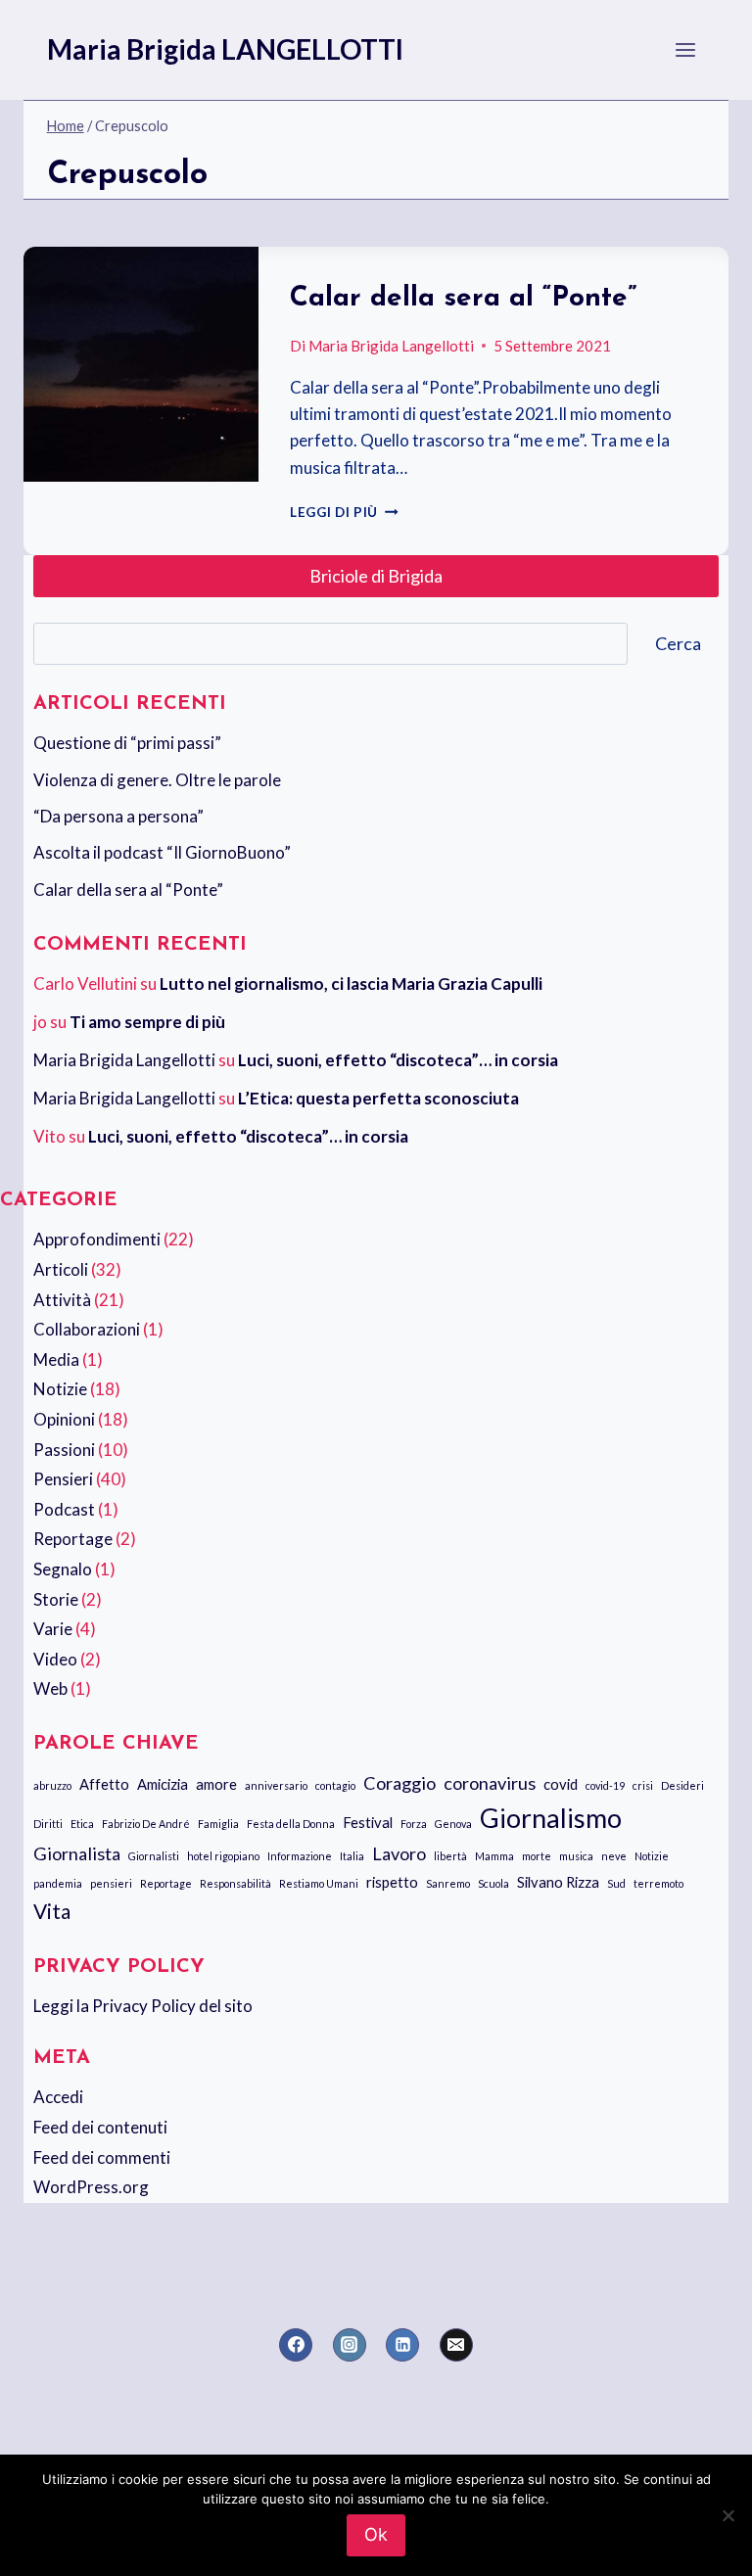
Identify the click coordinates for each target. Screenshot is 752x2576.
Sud (616, 1883)
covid (561, 1784)
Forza (414, 1824)
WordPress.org (91, 2187)
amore (216, 1784)
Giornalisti (154, 1856)
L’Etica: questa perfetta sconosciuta (378, 1098)
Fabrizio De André (146, 1824)
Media (56, 1359)
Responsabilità (235, 1883)
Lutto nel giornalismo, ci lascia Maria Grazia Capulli (351, 984)
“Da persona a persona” (118, 816)
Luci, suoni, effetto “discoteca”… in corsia (398, 1060)
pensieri (111, 1883)
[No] (728, 2515)
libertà (450, 1856)
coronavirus (490, 1783)
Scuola (493, 1883)
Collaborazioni (87, 1329)
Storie (56, 1599)
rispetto (392, 1882)
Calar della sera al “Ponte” (463, 299)
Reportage (73, 1539)
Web (50, 1688)
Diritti (48, 1824)
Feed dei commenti (102, 2157)
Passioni (64, 1450)
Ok (376, 2534)
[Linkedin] (402, 2345)
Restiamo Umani (319, 1883)
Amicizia (163, 1784)
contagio (335, 1785)
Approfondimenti (97, 1239)
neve (614, 1856)
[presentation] (141, 364)
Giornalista (77, 1853)
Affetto (104, 1784)
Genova (453, 1824)
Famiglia (218, 1824)
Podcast (64, 1509)
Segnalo (63, 1569)
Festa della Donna (291, 1824)
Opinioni (64, 1419)
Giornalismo (551, 1818)
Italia (352, 1856)
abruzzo (52, 1785)
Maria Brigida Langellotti (391, 346)
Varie (53, 1629)
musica (576, 1856)
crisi (643, 1785)
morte (537, 1856)
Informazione (300, 1856)
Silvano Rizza (558, 1882)
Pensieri (63, 1479)
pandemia (58, 1883)
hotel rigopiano (223, 1856)
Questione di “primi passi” (127, 743)
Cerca (678, 643)
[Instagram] (350, 2345)
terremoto (658, 1883)
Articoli (61, 1269)
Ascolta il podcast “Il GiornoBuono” (162, 852)
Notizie (60, 1389)
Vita (52, 1911)
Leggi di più (344, 512)
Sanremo (448, 1883)
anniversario (276, 1785)
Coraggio (399, 1783)
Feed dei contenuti (100, 2127)
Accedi (58, 2097)
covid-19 (605, 1785)
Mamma (494, 1856)
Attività (62, 1300)
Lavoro (399, 1853)
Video (55, 1659)
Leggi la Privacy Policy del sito (143, 2006)
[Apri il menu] (686, 49)
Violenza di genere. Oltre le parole (157, 780)
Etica (82, 1824)
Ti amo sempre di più (147, 1022)
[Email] (456, 2345)
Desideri (682, 1785)
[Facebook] (296, 2345)
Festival (368, 1822)
